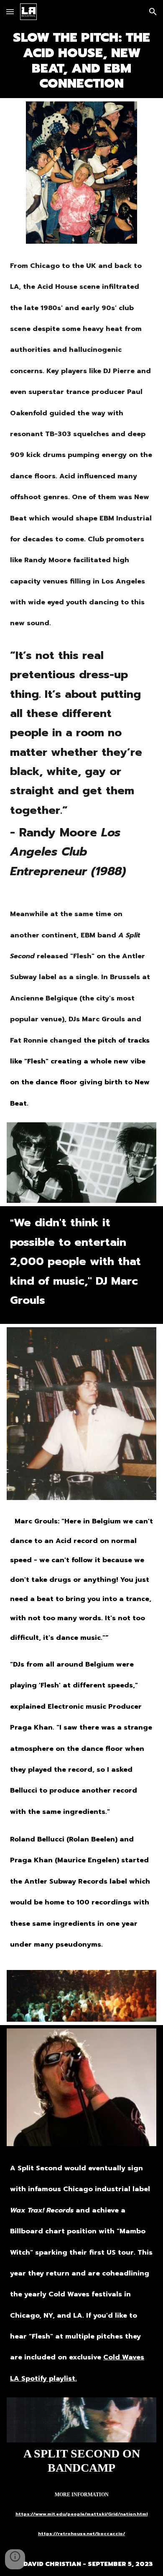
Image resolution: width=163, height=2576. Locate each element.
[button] (10, 11)
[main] (81, 61)
